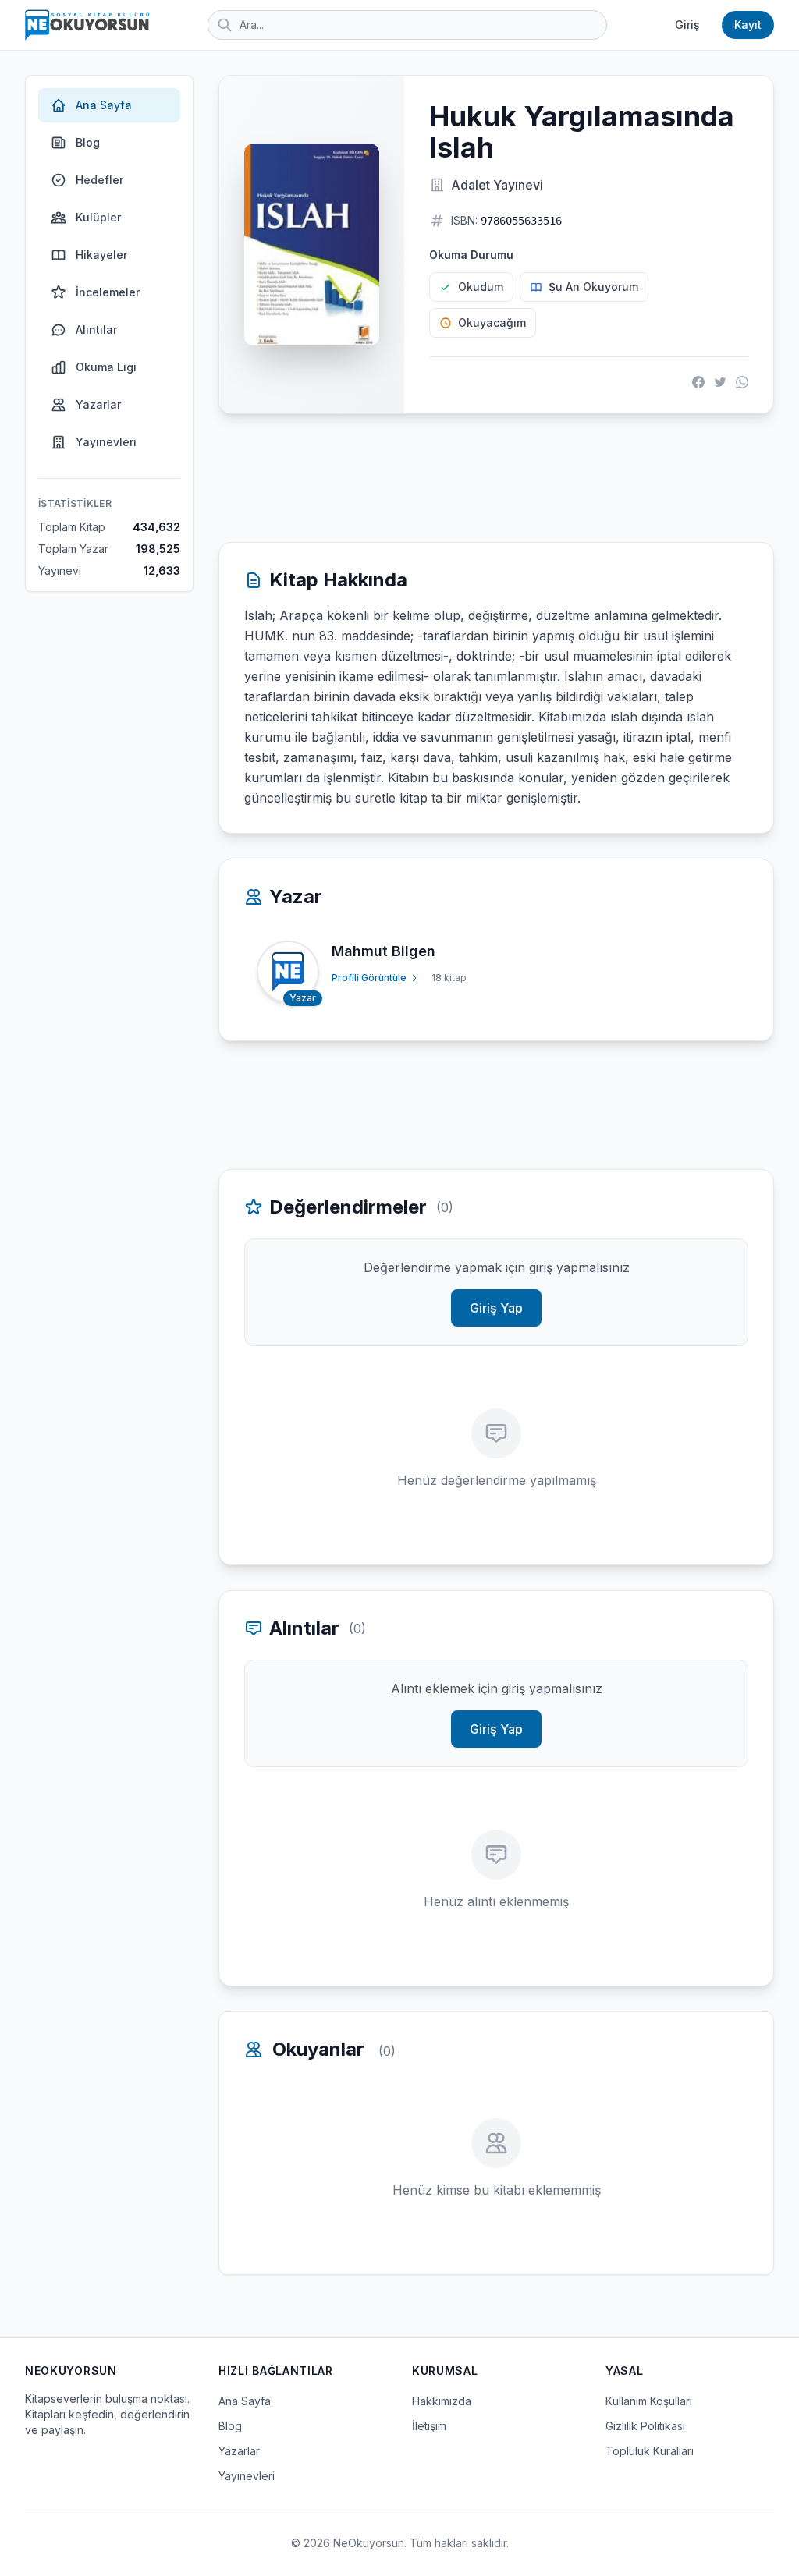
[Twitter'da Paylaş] (720, 382)
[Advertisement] (496, 478)
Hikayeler (101, 255)
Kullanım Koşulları (649, 2401)
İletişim (429, 2426)
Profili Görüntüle (369, 978)
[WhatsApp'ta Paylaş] (742, 382)
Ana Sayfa (104, 105)
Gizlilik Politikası (645, 2426)
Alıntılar (96, 330)
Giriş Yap (496, 1308)
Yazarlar (98, 404)
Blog (88, 142)
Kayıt (748, 25)
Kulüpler (98, 217)
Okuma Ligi (106, 367)
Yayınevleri (106, 442)
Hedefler (99, 180)
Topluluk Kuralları (650, 2451)
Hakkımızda (442, 2401)
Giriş (687, 25)
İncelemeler (108, 292)
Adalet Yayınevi (497, 185)
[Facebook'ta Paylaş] (698, 382)
